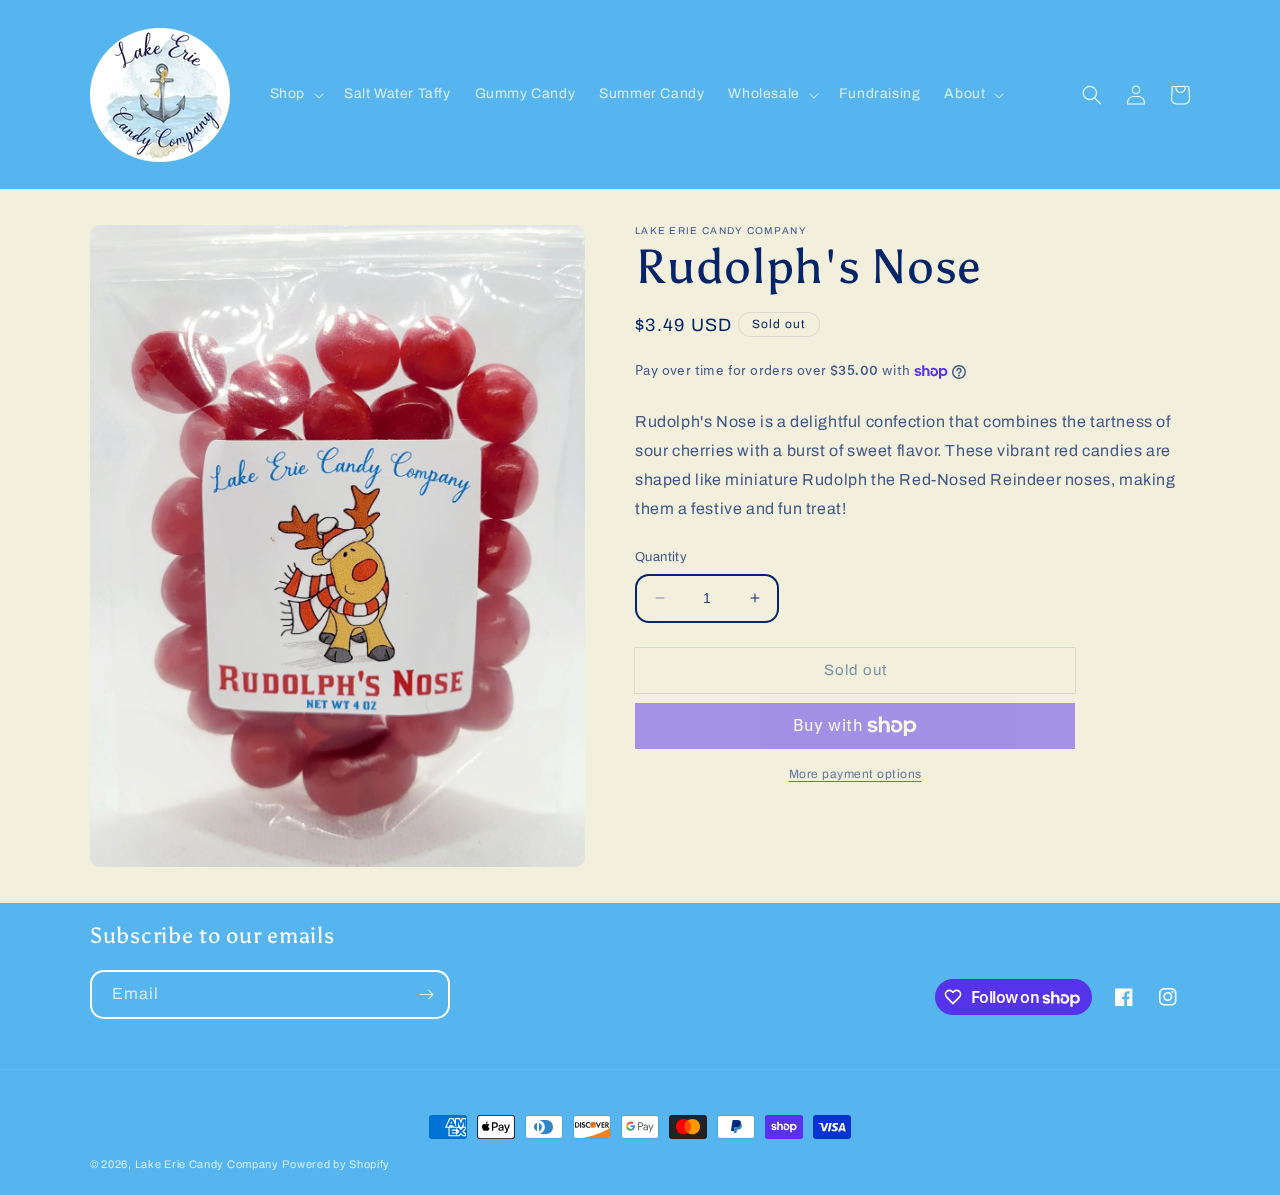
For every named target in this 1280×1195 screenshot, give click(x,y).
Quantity (661, 557)
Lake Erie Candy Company (207, 1164)
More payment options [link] (855, 774)
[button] (295, 94)
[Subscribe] (426, 994)
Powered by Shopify (336, 1164)
